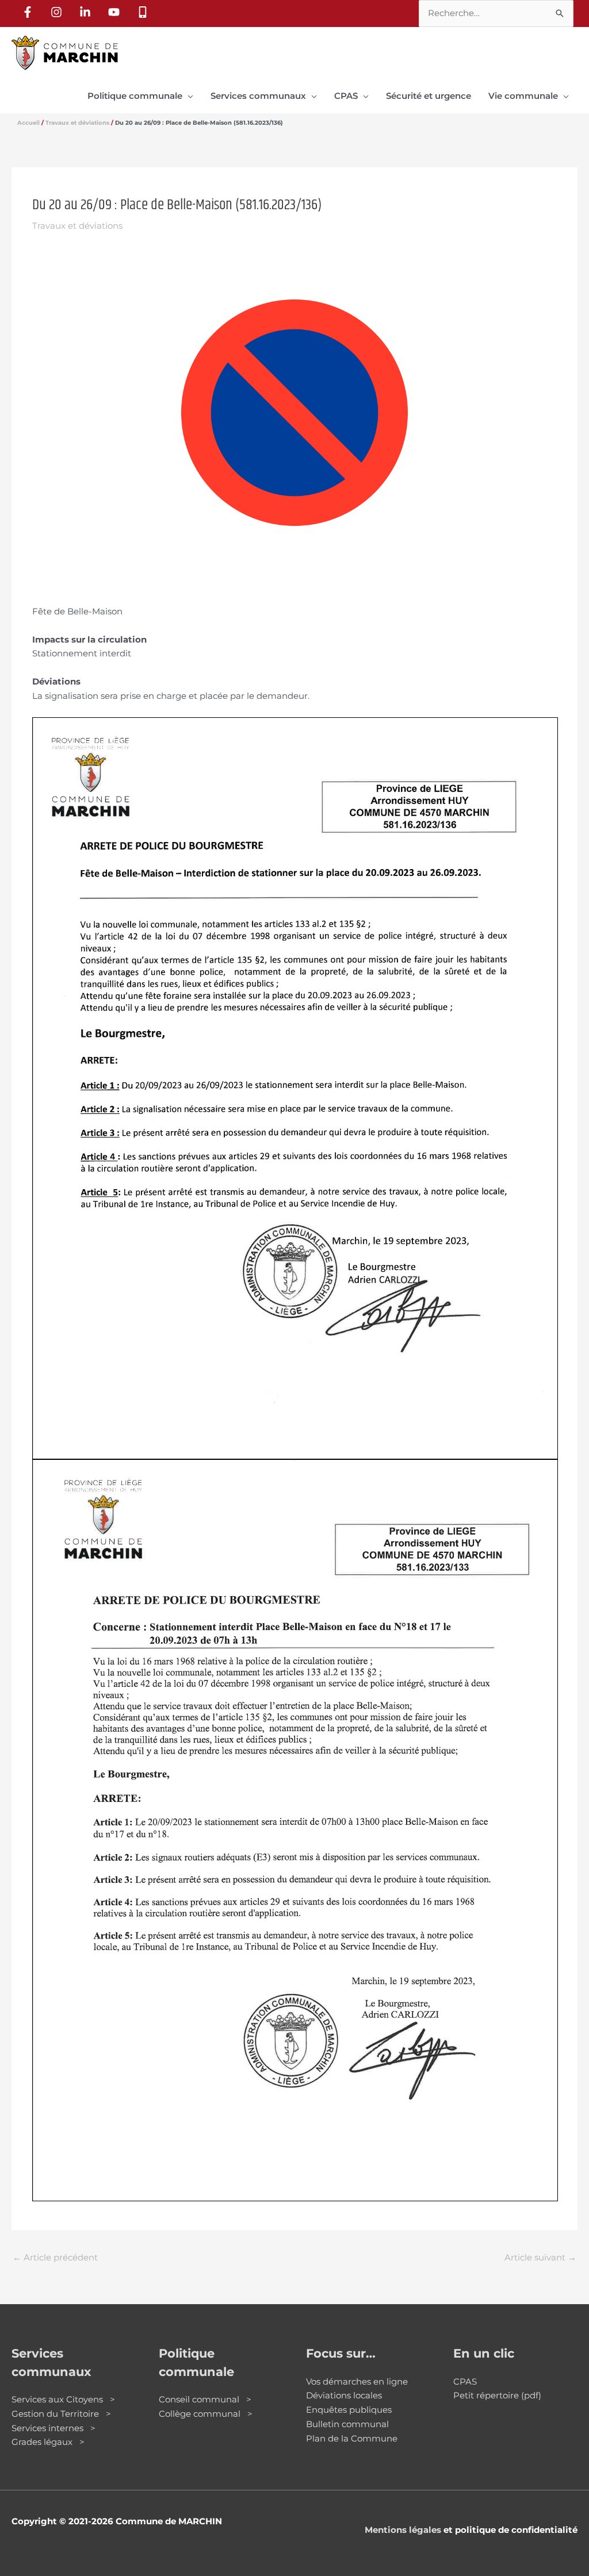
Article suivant (540, 2257)
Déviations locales (344, 2395)
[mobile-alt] (144, 12)
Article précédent (55, 2257)
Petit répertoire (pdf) (497, 2395)
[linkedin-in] (87, 12)
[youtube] (116, 12)
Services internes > (53, 2428)
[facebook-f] (29, 12)
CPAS (465, 2381)
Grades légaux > (48, 2442)
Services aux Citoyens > (63, 2399)
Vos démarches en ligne (357, 2381)
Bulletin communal (347, 2424)
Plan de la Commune (352, 2438)
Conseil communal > (205, 2399)
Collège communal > (206, 2414)
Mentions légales (403, 2530)
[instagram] (58, 12)
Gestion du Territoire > (61, 2414)
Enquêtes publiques (349, 2410)
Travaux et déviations (77, 226)
